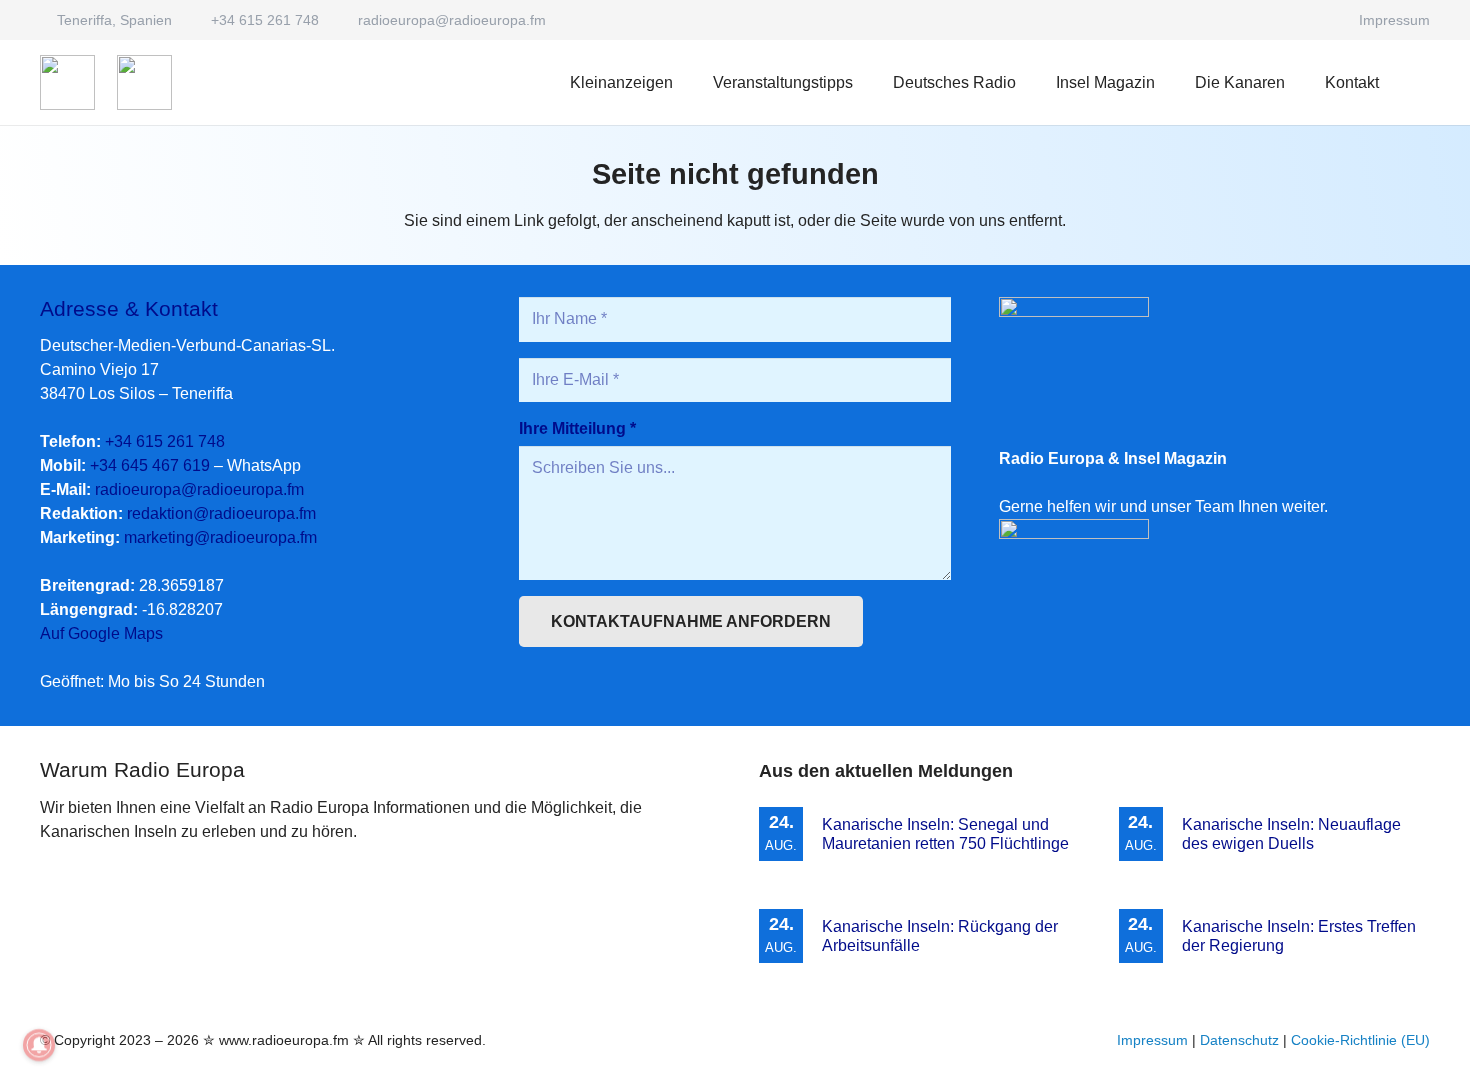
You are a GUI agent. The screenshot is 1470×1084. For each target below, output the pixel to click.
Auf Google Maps (101, 633)
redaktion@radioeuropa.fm (221, 513)
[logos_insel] (144, 82)
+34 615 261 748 (165, 441)
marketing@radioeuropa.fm (220, 537)
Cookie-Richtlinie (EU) (1360, 1040)
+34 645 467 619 (150, 465)
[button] (1030, 82)
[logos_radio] (67, 82)
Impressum (1152, 1040)
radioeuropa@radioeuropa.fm (199, 489)
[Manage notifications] (39, 1045)
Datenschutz (1239, 1040)
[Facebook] (1321, 20)
